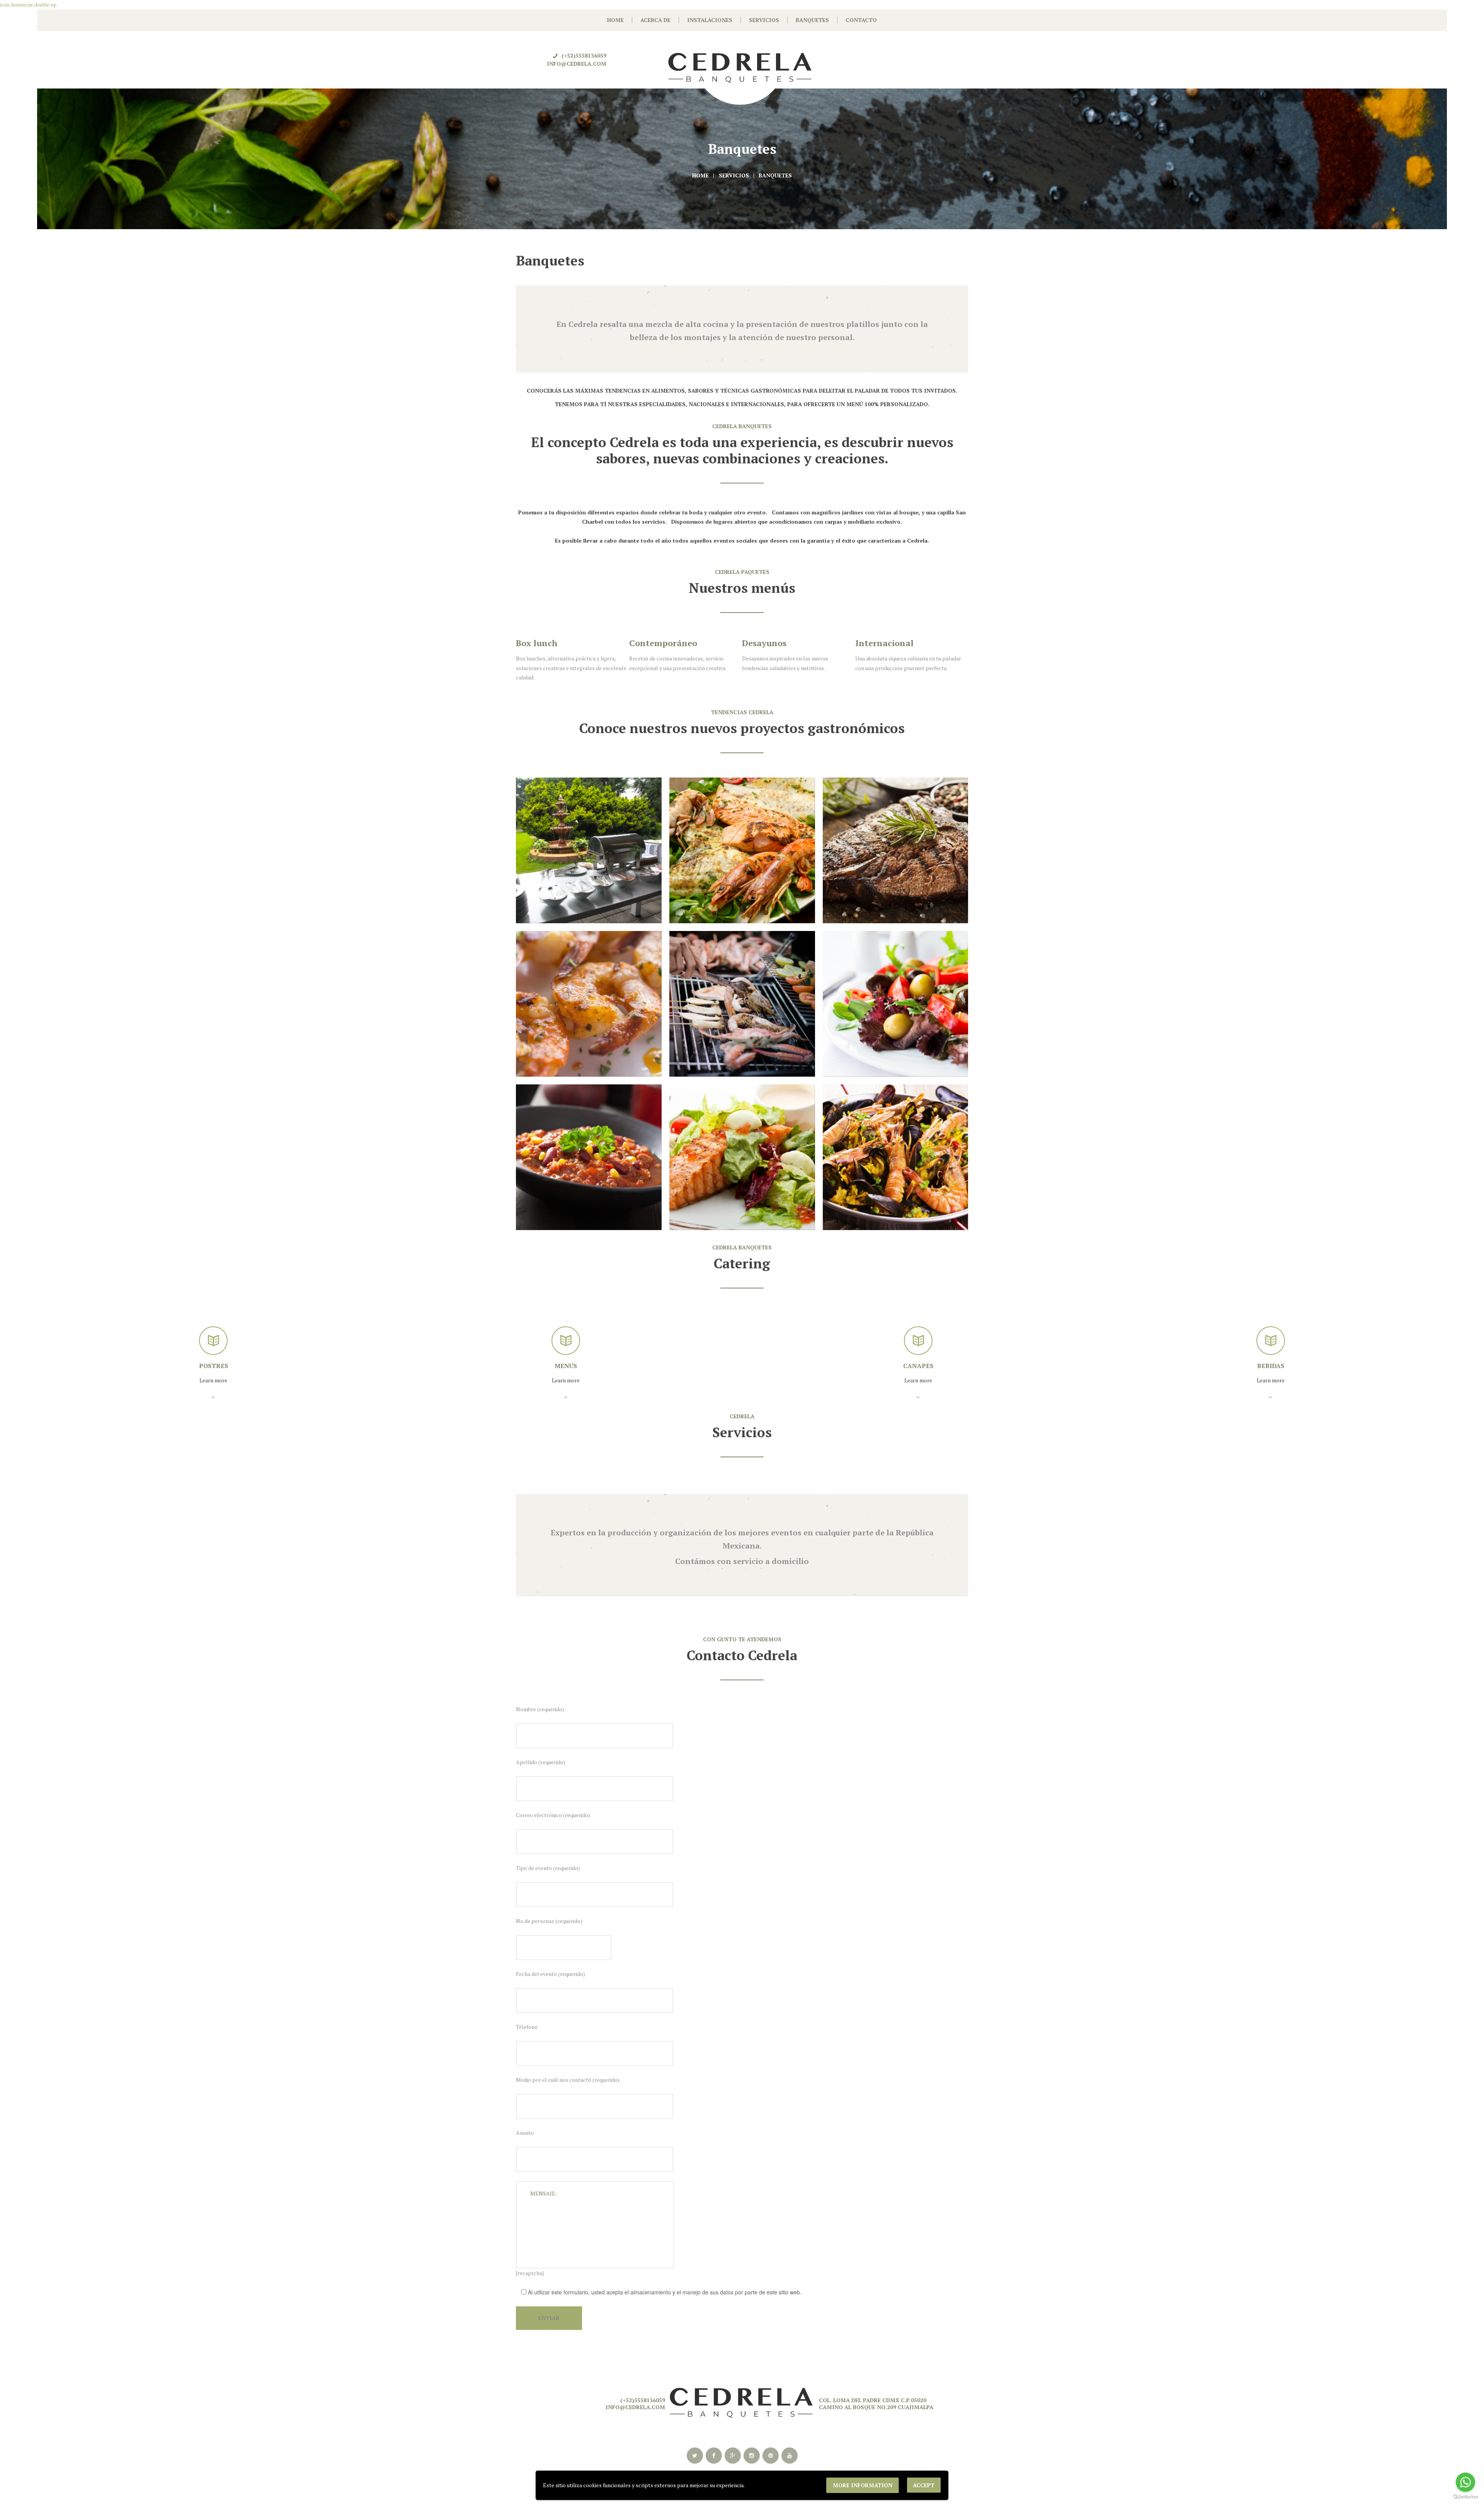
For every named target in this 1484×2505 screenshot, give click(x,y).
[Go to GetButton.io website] (1465, 2497)
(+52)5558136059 (584, 55)
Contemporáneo (550, 643)
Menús (213, 1366)
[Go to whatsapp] (1465, 2482)
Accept (924, 2485)
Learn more (213, 1380)
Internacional (771, 643)
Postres (1271, 1366)
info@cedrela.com (577, 64)
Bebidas (918, 1366)
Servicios (734, 175)
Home (700, 175)
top (742, 2344)
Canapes (566, 1366)
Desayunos (651, 643)
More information (863, 2485)
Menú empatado (889, 643)
